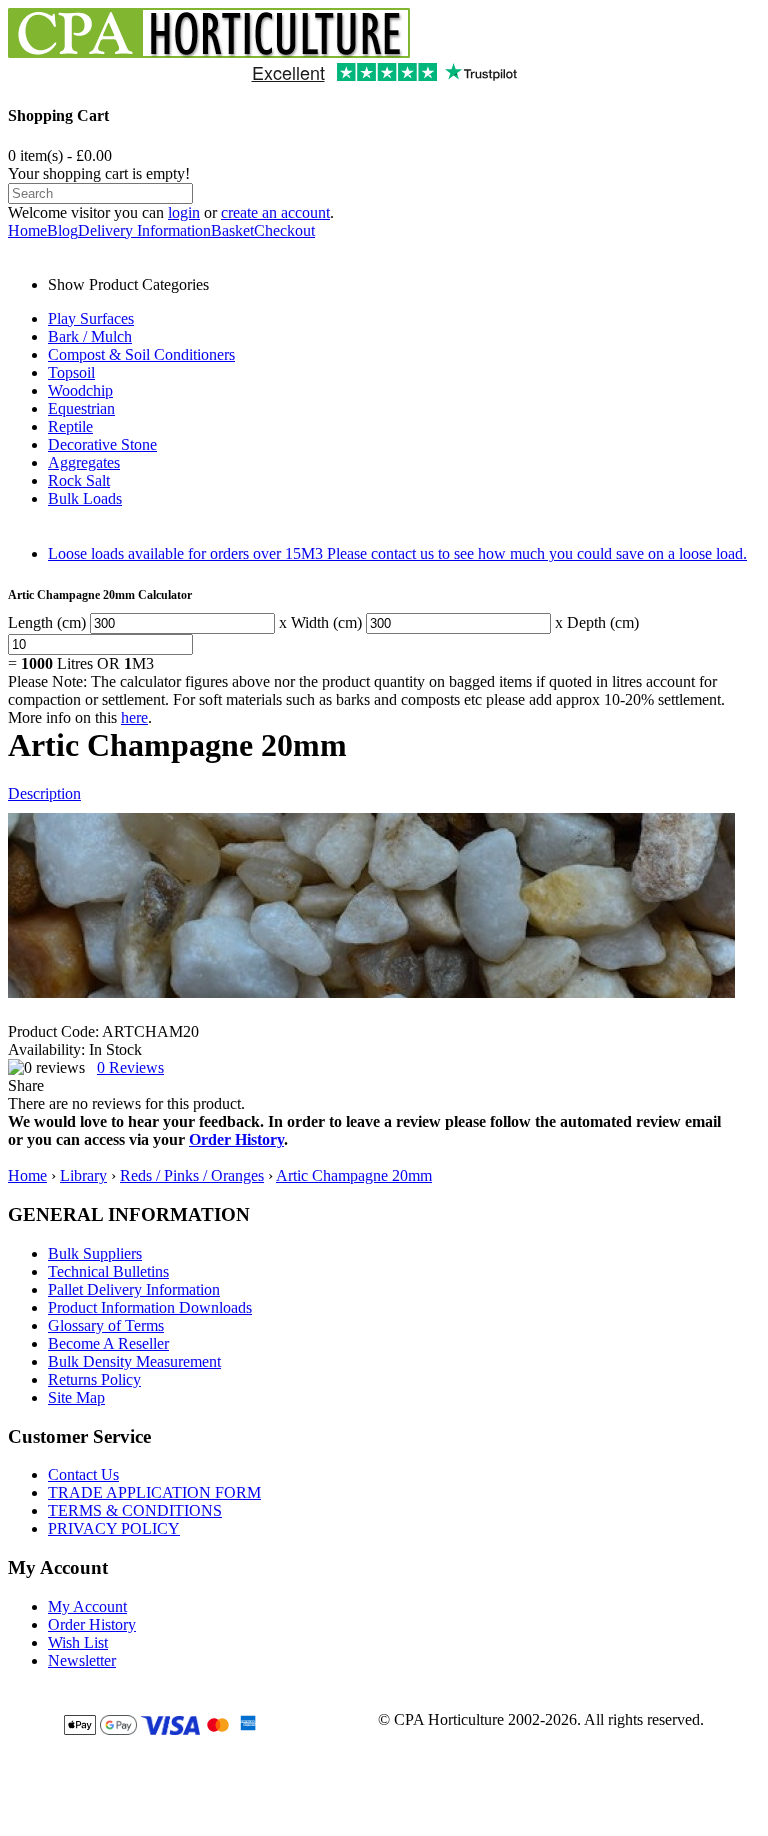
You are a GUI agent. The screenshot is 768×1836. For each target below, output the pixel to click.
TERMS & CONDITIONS (135, 1510)
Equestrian (81, 408)
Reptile (70, 426)
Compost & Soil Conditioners (141, 354)
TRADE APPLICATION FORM (154, 1492)
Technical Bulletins (108, 1271)
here (134, 717)
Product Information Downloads (150, 1307)
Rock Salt (79, 480)
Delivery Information (144, 230)
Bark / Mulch (90, 336)
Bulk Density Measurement (134, 1361)
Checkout (284, 230)
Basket (232, 230)
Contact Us (83, 1474)
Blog (62, 230)
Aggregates (84, 462)
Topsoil (71, 372)
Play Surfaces (91, 318)
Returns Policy (94, 1379)
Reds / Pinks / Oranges (192, 1175)
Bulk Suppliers (95, 1253)
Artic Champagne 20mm (354, 1175)
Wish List (78, 1642)
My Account (87, 1606)
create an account (275, 212)
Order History (236, 1139)
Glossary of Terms (106, 1325)
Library (83, 1175)
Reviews (130, 1067)
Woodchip (80, 390)
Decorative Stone (102, 444)
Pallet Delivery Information (134, 1289)
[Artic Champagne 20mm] (371, 905)
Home (27, 230)
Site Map (76, 1397)
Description (44, 793)
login (184, 212)
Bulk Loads (85, 498)
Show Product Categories (128, 284)
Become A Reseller (108, 1343)
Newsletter (82, 1660)
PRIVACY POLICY (114, 1528)
